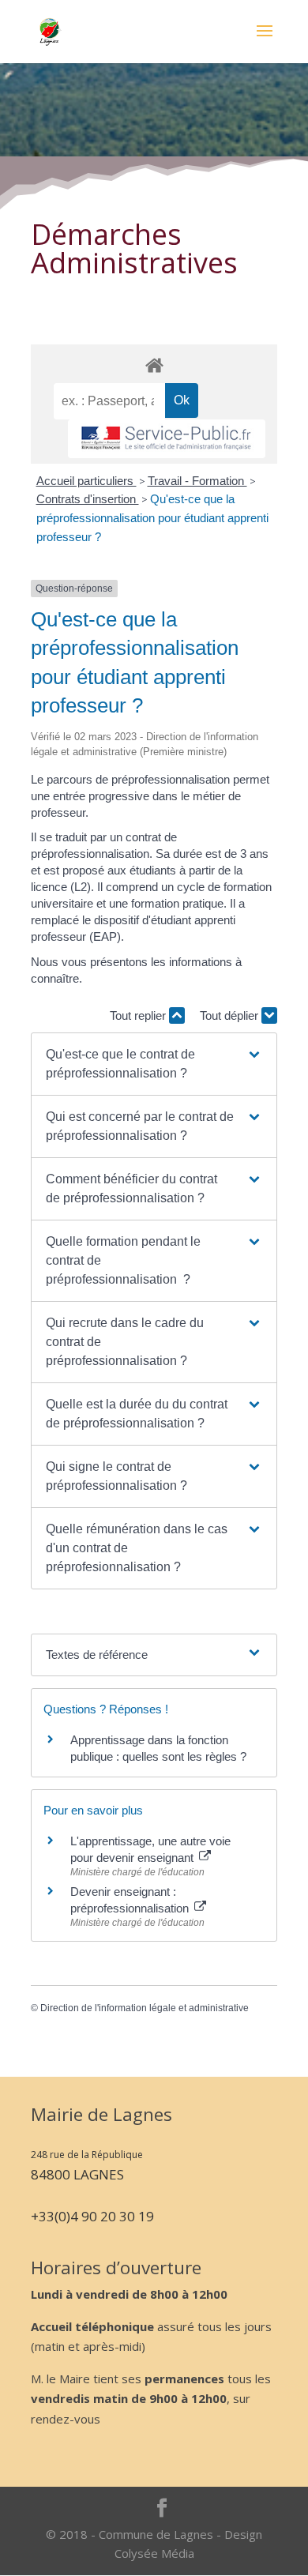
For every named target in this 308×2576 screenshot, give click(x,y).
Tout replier (139, 1015)
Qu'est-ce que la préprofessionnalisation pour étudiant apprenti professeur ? (152, 518)
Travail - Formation (197, 481)
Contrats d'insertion (88, 499)
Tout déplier (231, 1015)
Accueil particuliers (86, 481)
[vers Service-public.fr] (167, 439)
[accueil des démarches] (154, 365)
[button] (154, 1064)
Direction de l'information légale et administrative (145, 2008)
